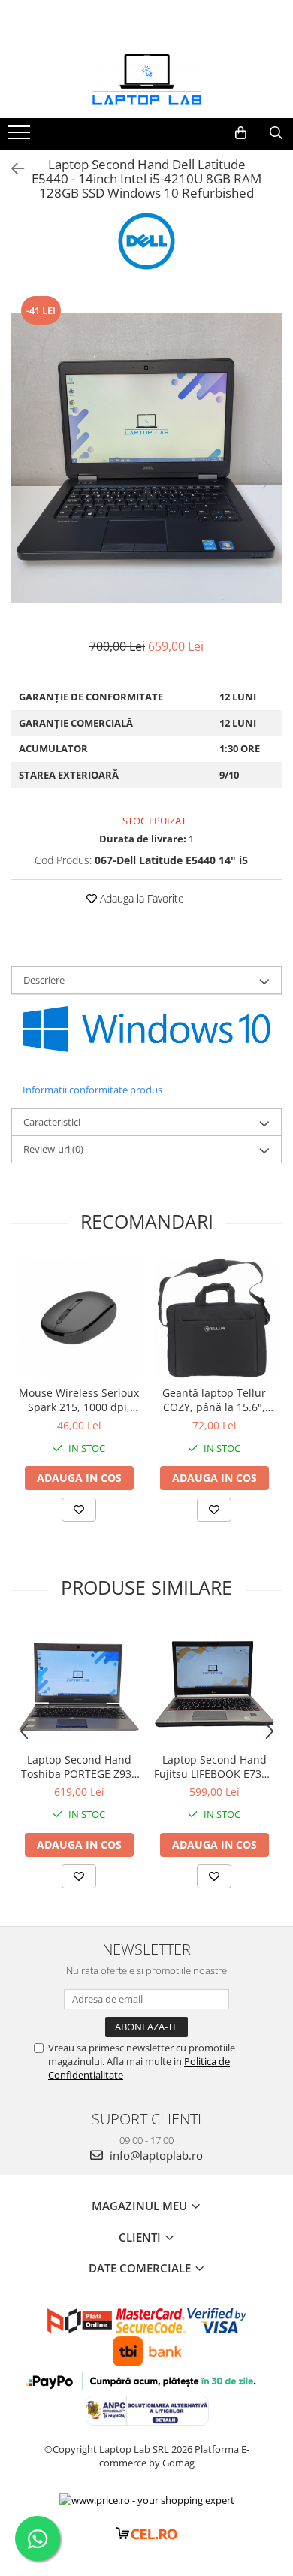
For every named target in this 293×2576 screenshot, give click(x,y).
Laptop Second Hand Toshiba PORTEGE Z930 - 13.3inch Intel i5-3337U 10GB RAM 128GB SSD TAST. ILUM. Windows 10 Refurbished (79, 1767)
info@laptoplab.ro (155, 2155)
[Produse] (21, 137)
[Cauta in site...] (276, 133)
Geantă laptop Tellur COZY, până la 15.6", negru (214, 1400)
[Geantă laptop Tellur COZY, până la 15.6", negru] (214, 1318)
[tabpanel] (146, 458)
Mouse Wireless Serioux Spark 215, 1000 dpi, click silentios (79, 1400)
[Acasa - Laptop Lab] (146, 80)
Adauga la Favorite (140, 898)
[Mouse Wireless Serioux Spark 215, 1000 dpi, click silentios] (79, 1318)
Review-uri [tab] (53, 1149)
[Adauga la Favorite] (79, 1510)
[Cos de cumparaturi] (241, 133)
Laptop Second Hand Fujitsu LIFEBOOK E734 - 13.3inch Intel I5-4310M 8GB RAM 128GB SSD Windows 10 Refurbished (214, 1767)
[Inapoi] (11, 169)
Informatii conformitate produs (92, 1090)
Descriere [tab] (44, 980)
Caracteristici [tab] (52, 1122)
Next (270, 474)
